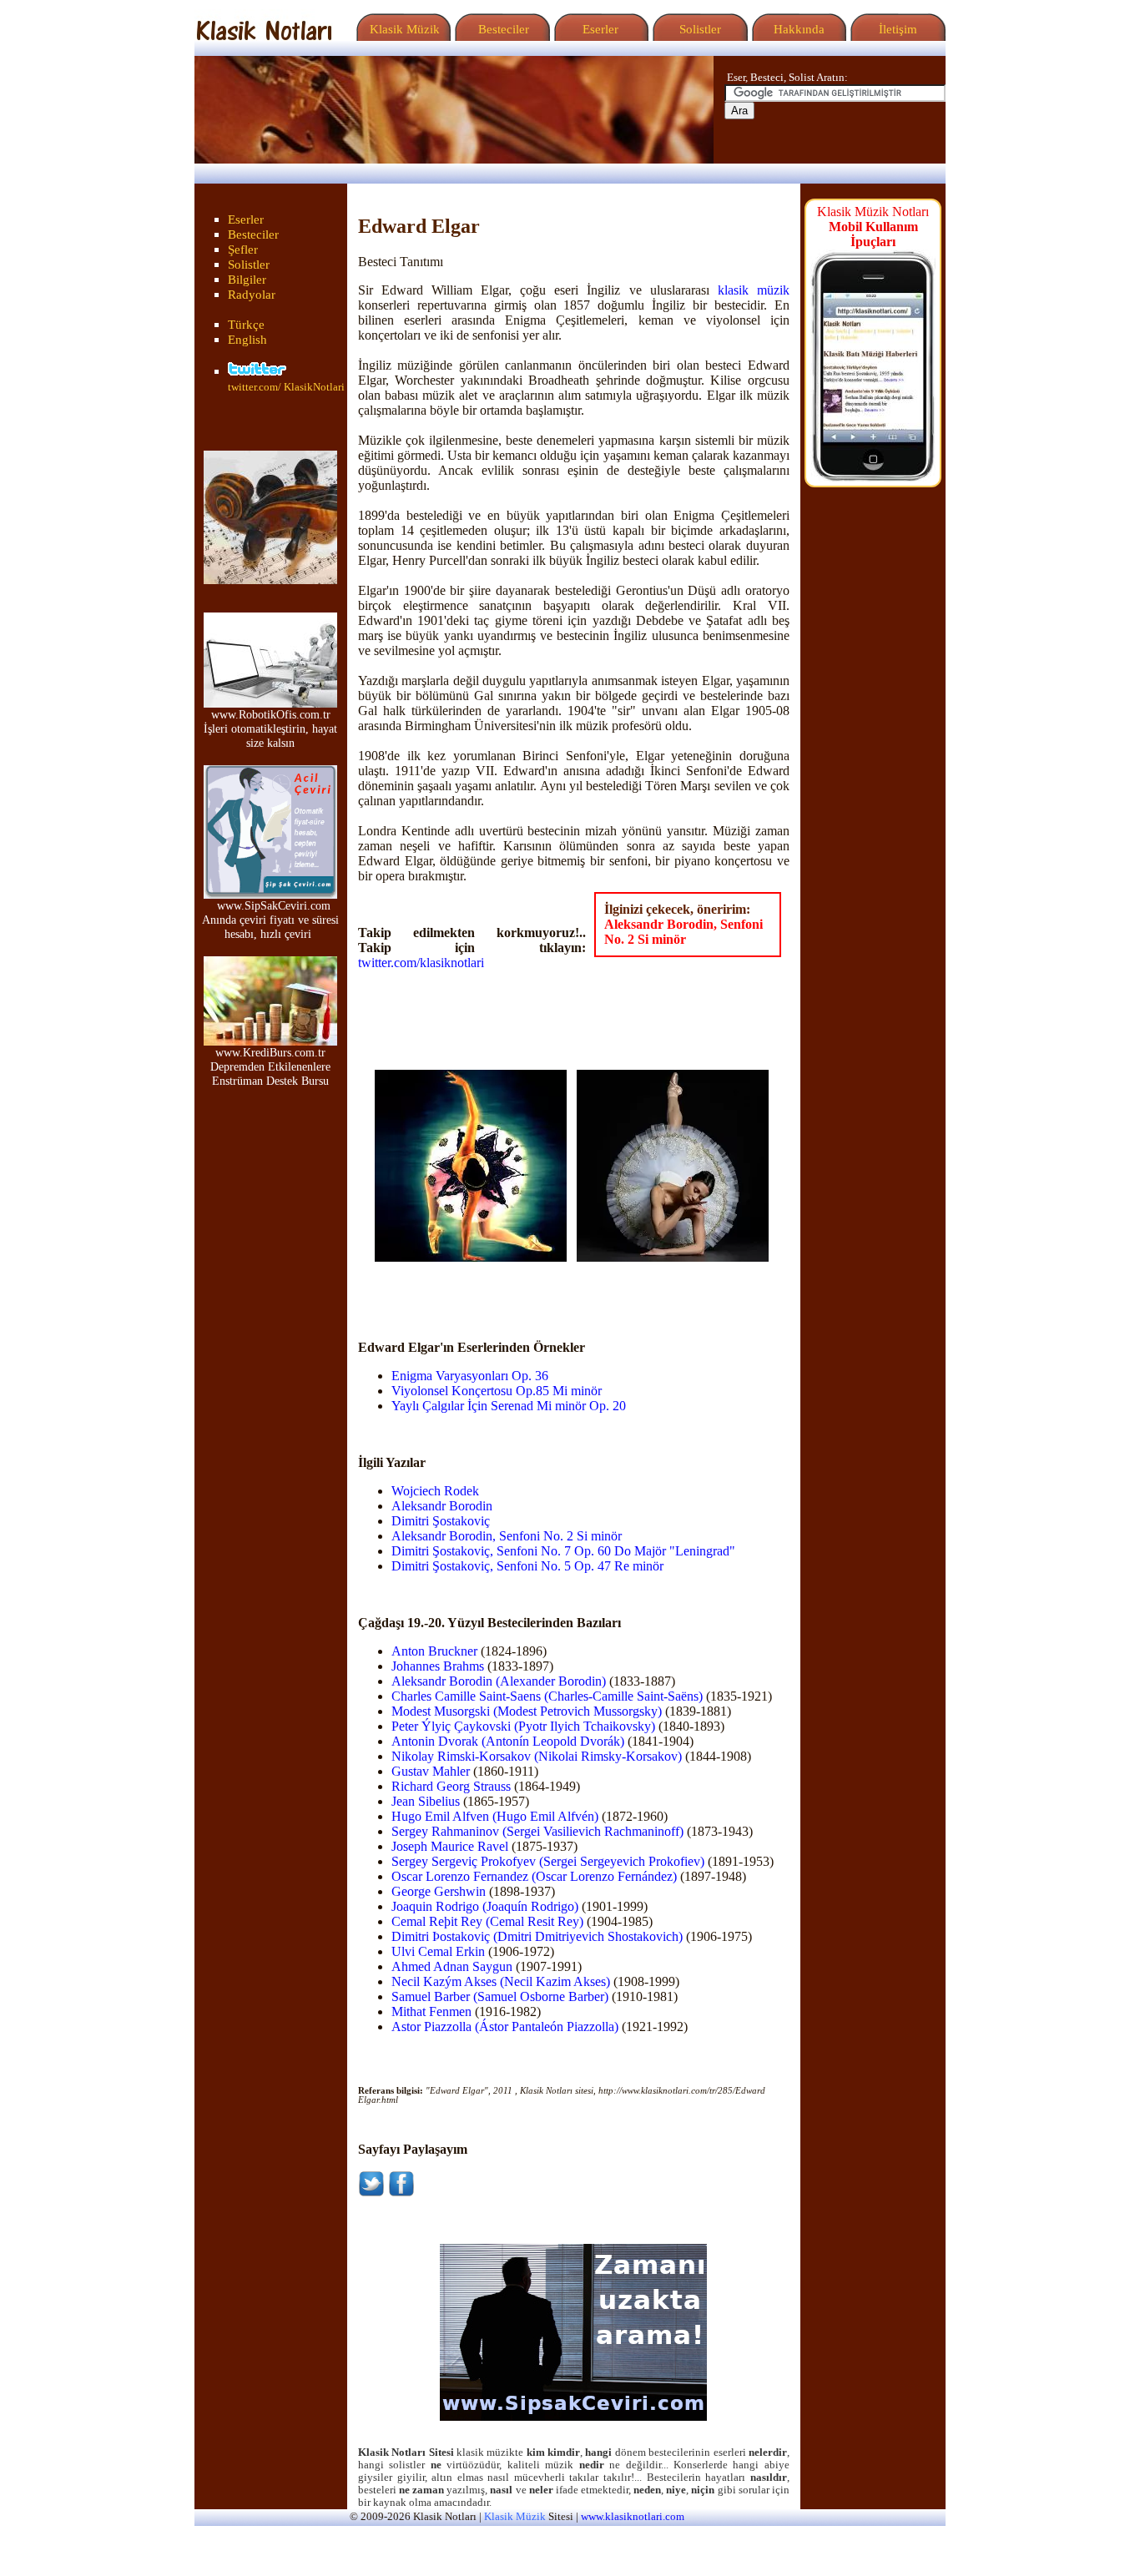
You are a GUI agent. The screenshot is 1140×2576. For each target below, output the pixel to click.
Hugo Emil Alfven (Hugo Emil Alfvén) (495, 1816)
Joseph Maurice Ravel (450, 1846)
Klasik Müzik (401, 29)
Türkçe (246, 325)
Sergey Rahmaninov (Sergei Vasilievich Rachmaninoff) (537, 1831)
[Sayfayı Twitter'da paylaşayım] (371, 2193)
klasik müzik (754, 290)
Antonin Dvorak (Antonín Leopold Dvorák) (508, 1741)
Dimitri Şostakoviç (441, 1521)
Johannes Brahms (438, 1666)
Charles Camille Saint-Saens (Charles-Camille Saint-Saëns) (547, 1696)
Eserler (599, 29)
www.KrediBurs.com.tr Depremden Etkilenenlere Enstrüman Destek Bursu (270, 1066)
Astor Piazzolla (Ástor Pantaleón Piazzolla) (505, 2027)
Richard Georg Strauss (451, 1786)
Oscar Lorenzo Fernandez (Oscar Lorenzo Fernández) (534, 1876)
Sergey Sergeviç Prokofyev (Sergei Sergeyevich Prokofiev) (548, 1861)
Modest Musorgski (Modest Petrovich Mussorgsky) (527, 1711)
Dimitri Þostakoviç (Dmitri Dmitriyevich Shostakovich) (537, 1936)
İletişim (896, 29)
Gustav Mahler (431, 1771)
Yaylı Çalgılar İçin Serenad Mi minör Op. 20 (509, 1406)
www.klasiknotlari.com (633, 2517)
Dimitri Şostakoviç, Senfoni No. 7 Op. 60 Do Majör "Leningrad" (563, 1551)
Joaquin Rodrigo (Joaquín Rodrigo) (485, 1906)
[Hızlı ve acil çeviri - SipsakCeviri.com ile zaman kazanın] (573, 2417)
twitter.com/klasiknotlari (421, 963)
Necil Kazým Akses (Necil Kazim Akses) (501, 1981)
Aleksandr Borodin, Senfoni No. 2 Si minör (683, 932)
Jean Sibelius (426, 1801)
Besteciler (500, 29)
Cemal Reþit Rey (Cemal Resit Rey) (487, 1921)
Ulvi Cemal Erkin (438, 1951)
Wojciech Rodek (435, 1491)
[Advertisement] (472, 1287)
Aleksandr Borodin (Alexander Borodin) (499, 1681)
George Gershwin (439, 1891)
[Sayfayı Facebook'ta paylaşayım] (401, 2193)
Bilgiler (247, 280)
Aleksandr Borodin (442, 1506)
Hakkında (797, 29)
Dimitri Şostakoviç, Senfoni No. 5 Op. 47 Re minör (527, 1566)
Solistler (699, 29)
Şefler (243, 250)
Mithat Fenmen (431, 2011)
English (247, 340)
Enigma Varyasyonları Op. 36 (470, 1376)
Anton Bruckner (434, 1651)
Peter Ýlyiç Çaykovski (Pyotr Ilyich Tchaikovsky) (523, 1726)
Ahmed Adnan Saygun (452, 1966)
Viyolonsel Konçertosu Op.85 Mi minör (497, 1391)
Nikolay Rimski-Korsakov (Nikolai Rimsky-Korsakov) (537, 1756)
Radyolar (252, 295)
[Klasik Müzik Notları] (264, 36)
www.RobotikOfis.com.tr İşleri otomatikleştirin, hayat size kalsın (270, 728)
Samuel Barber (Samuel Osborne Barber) (500, 1996)
